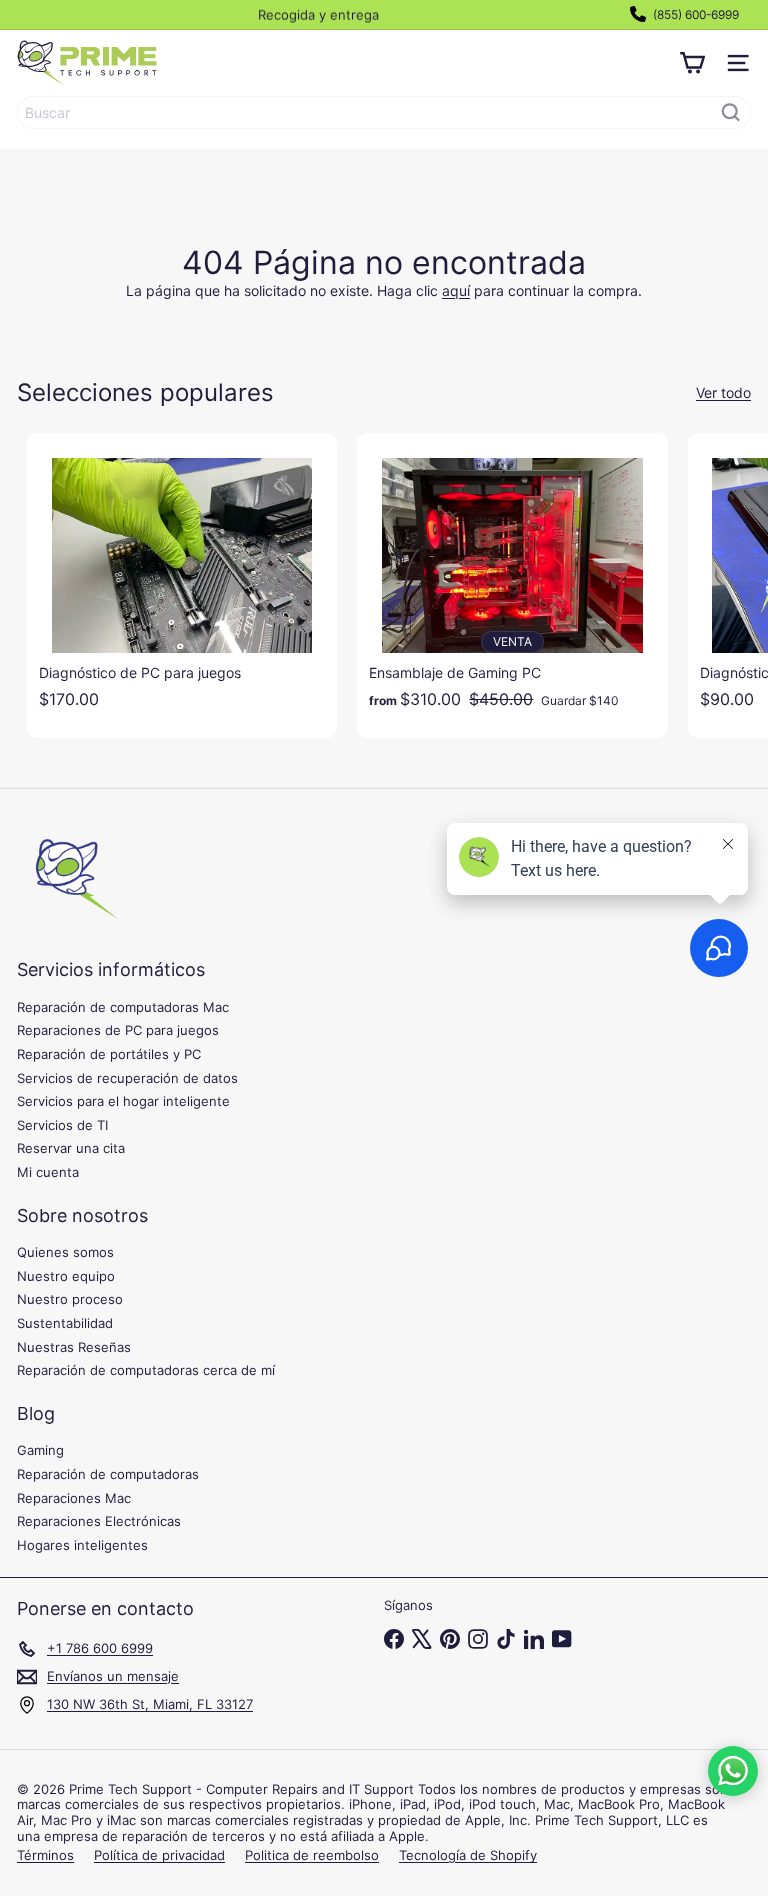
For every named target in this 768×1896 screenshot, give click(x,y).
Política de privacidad (159, 1855)
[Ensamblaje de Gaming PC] (512, 577)
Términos (45, 1855)
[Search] (731, 112)
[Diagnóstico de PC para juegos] (182, 577)
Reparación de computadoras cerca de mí (146, 1370)
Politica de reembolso (312, 1855)
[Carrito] (692, 63)
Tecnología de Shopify (468, 1855)
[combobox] (384, 112)
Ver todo (723, 393)
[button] (733, 1771)
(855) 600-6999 (694, 14)
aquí (456, 290)
